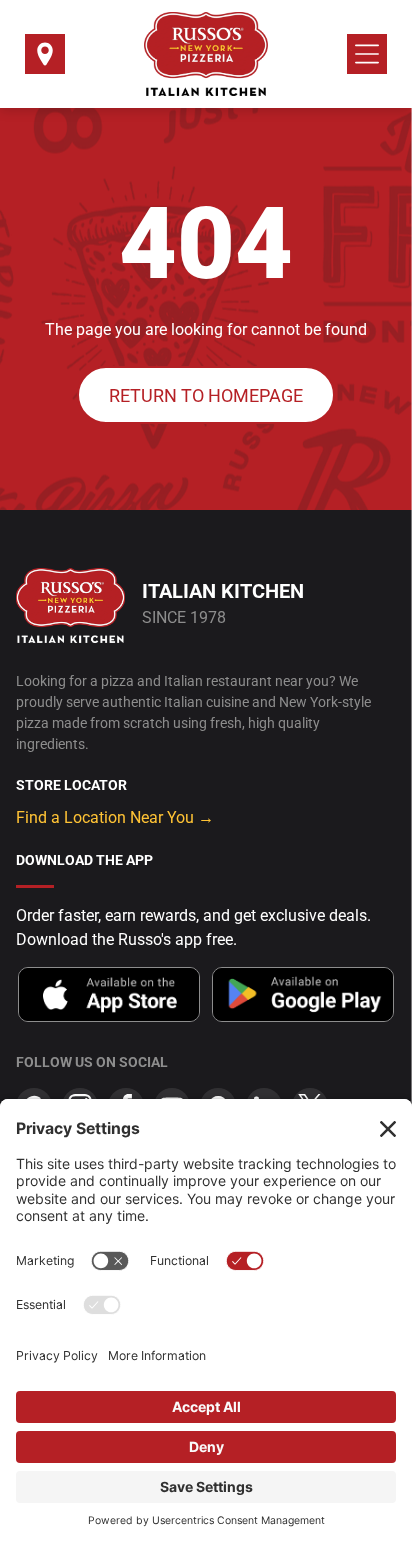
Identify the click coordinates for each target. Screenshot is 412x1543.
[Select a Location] (45, 60)
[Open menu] (367, 54)
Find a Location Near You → (115, 817)
